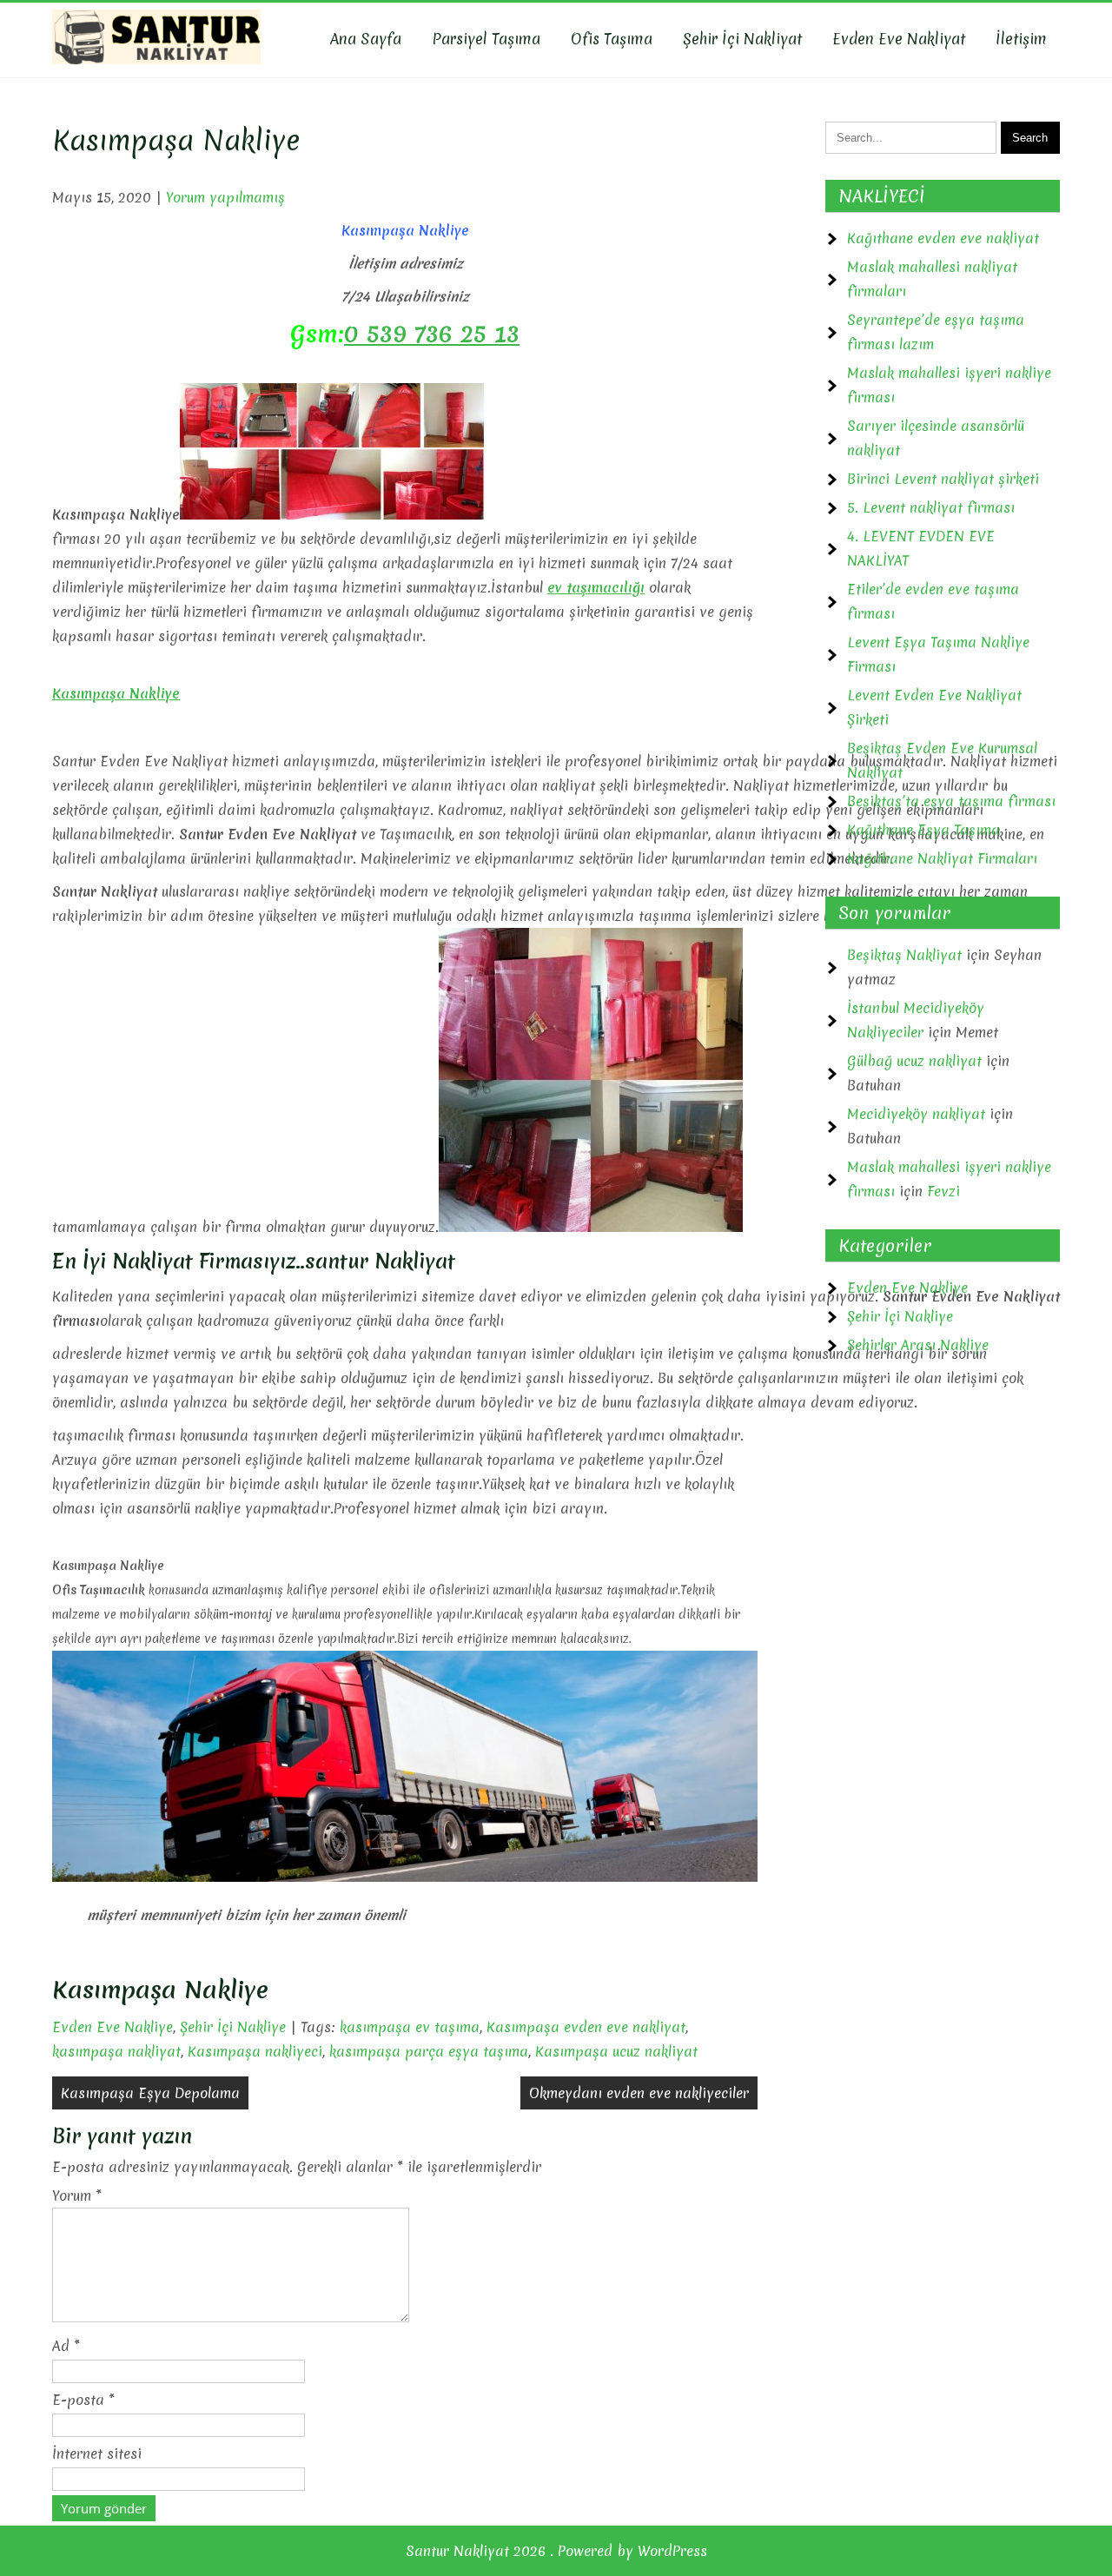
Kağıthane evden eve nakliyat (943, 238)
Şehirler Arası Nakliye (918, 1345)
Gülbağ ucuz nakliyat (914, 1061)
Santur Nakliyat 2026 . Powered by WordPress (556, 2551)
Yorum (77, 2195)
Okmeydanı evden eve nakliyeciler (639, 2093)
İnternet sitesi (97, 2453)
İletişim (1021, 39)
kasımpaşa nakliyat (116, 2051)
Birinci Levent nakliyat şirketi (943, 479)
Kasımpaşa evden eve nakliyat (586, 2027)
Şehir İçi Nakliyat (742, 39)
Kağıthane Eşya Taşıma (923, 830)
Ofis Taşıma (612, 39)
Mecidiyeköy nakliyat (916, 1114)
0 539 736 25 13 (432, 334)
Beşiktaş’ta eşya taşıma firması (951, 801)
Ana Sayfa (366, 39)
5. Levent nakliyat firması (931, 507)
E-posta (83, 2400)
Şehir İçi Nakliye (233, 2027)
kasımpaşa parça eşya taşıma (429, 2051)
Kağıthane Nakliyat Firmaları (942, 858)
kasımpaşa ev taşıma (410, 2027)
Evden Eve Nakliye (113, 2027)
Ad (66, 2346)
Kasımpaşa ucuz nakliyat (616, 2051)
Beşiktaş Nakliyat (904, 955)
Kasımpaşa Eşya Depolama (150, 2093)
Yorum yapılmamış (225, 197)
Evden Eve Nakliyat (899, 39)
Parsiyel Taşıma (486, 39)
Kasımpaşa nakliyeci (255, 2051)
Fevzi (943, 1191)
